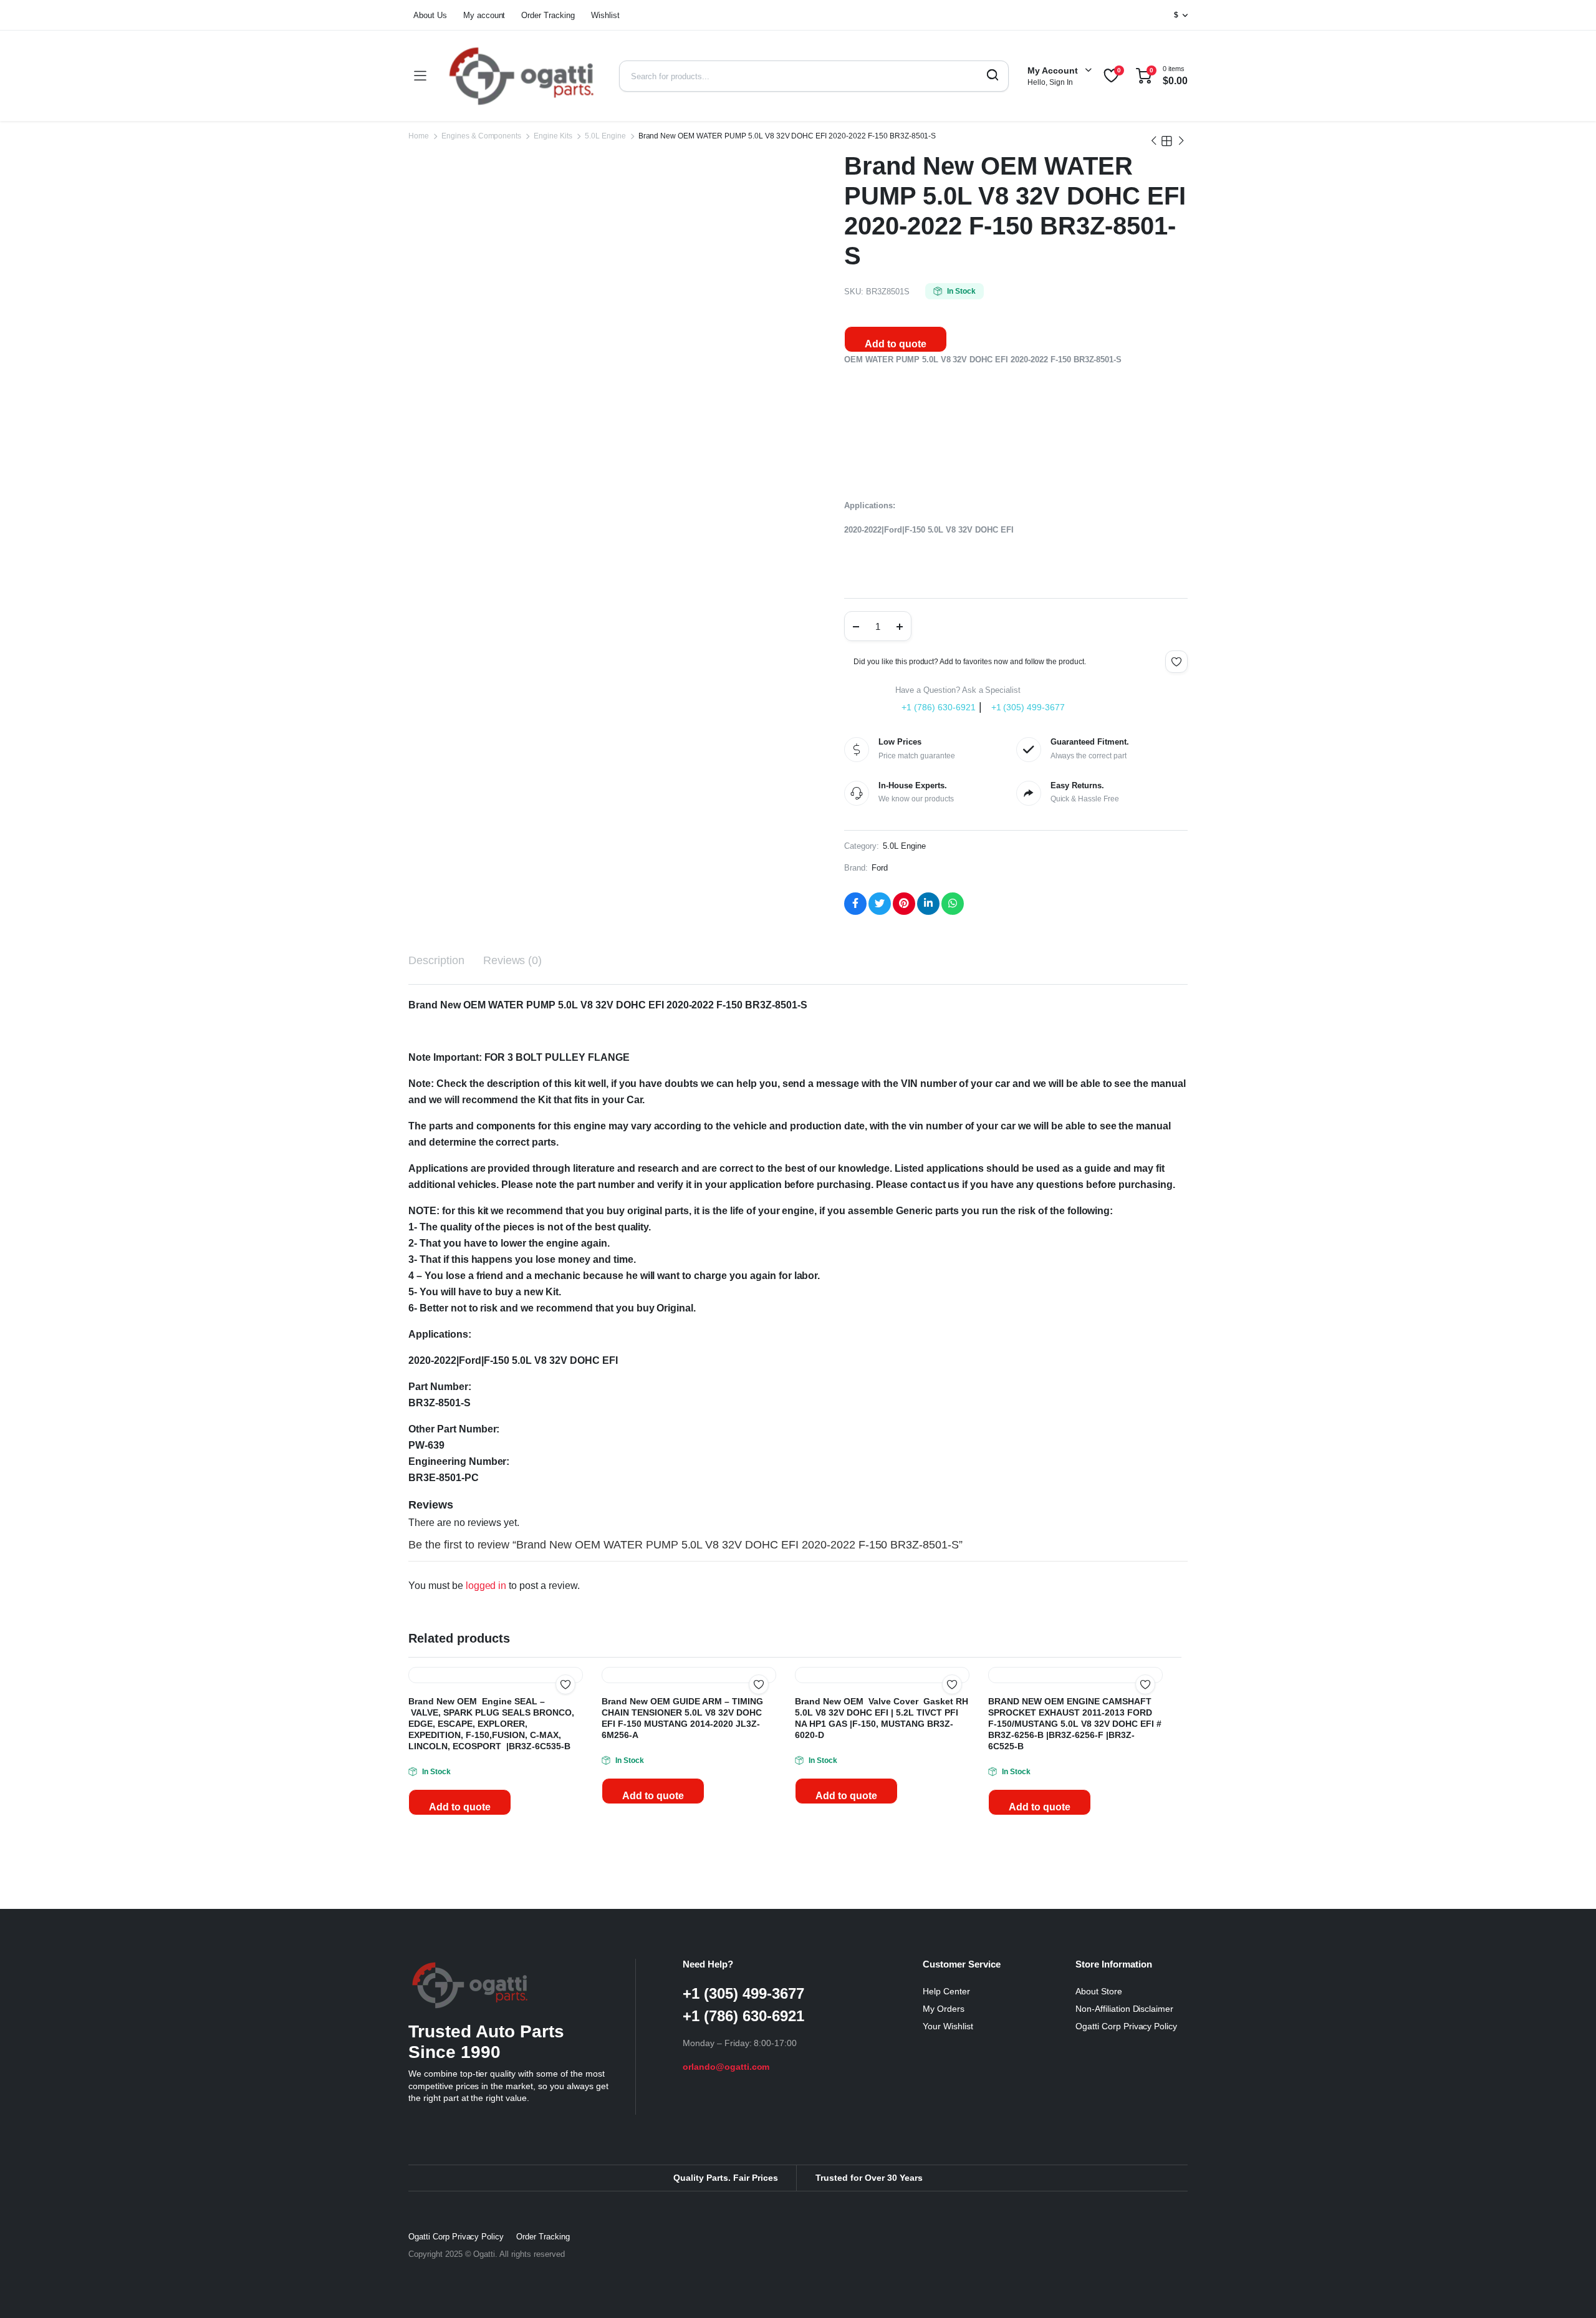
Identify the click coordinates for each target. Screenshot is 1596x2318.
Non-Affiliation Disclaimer (1127, 2194)
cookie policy (137, 2246)
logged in (491, 1612)
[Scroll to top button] (1568, 2290)
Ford (882, 875)
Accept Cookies (137, 2280)
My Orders (944, 2194)
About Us (431, 15)
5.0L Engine (602, 136)
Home (418, 136)
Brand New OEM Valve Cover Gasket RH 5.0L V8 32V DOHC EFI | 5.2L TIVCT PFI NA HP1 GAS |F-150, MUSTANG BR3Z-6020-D (881, 1903)
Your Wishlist (949, 2211)
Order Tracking (554, 15)
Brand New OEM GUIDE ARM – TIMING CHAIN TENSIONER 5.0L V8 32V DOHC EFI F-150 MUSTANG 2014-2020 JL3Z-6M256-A (687, 1903)
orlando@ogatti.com (727, 2252)
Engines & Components (480, 136)
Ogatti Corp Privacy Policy (1129, 2211)
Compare (572, 1736)
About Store (1101, 2176)
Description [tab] (439, 968)
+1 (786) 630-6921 (939, 712)
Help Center (948, 2176)
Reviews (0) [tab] (518, 968)
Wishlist (613, 15)
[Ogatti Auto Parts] (522, 76)
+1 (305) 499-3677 (1030, 712)
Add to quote (896, 345)
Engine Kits (551, 136)
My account (487, 15)
